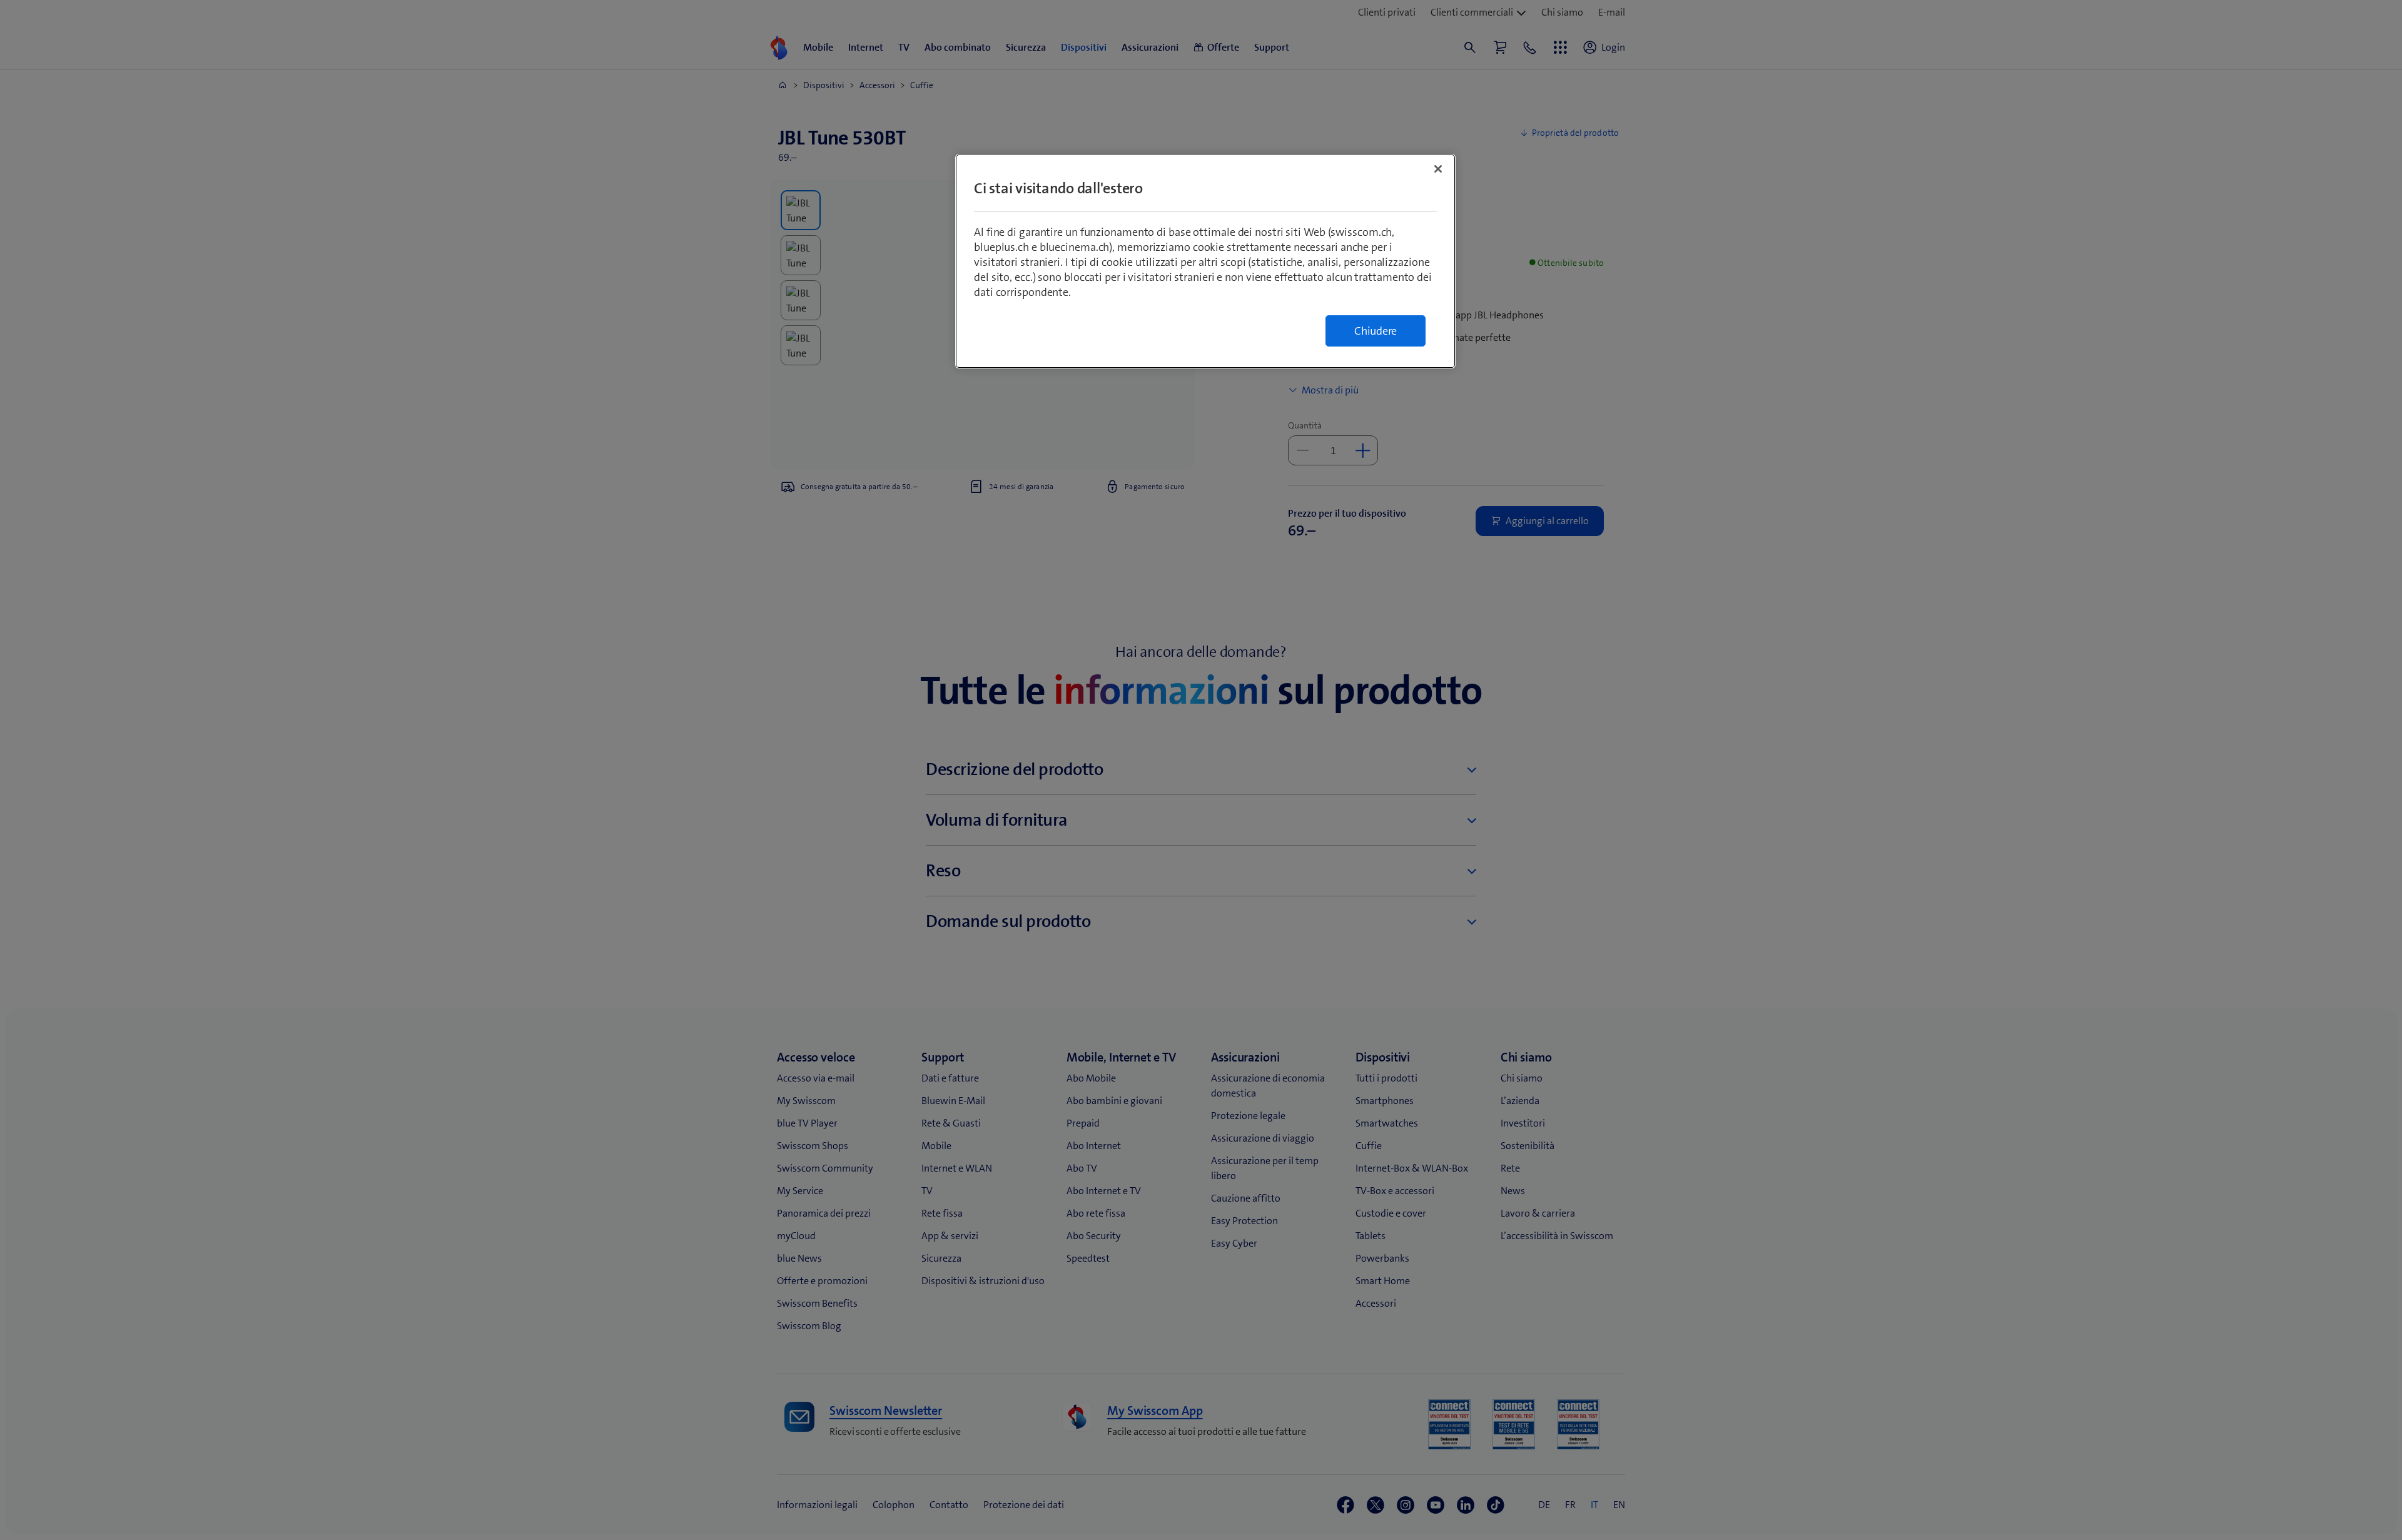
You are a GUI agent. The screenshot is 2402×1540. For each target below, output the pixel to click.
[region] (1205, 261)
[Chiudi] (1438, 169)
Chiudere (1376, 331)
